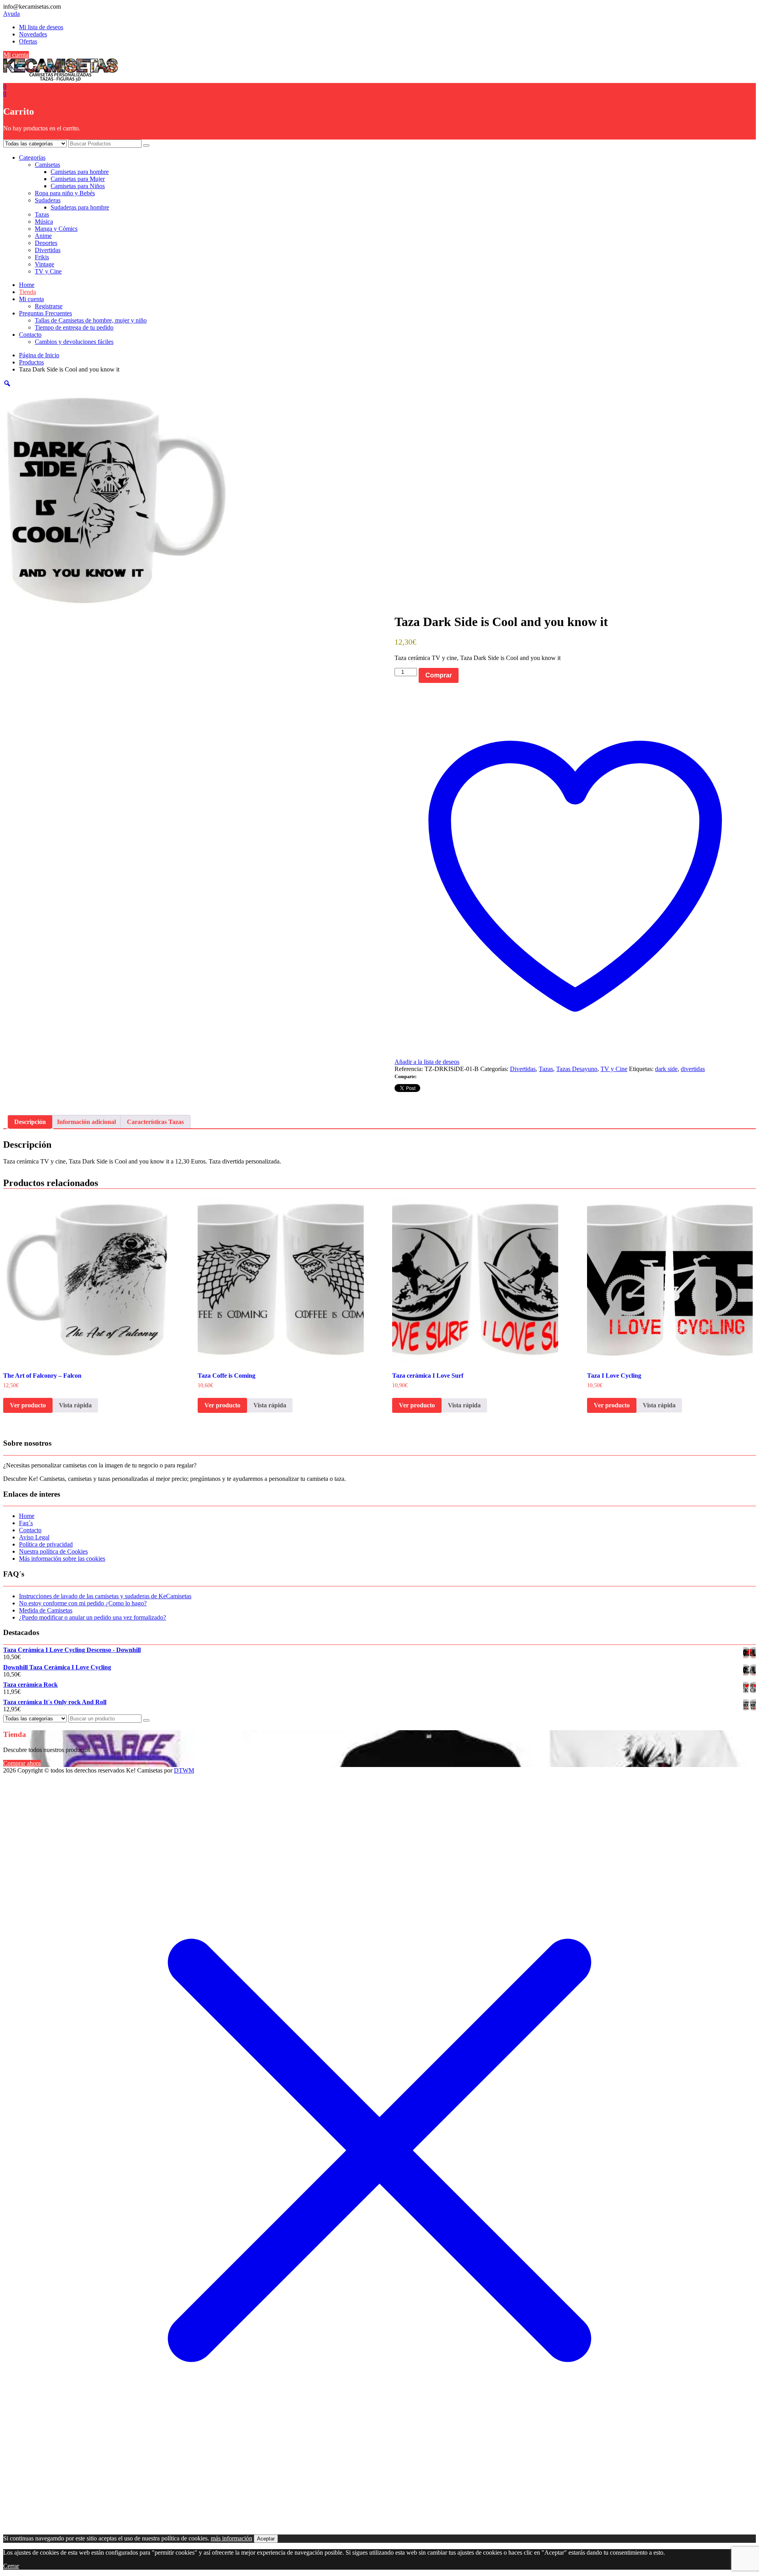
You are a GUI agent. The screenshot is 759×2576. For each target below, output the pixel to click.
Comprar (439, 675)
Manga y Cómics (56, 229)
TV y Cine (48, 271)
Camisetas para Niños (78, 186)
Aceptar (266, 2539)
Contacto (30, 335)
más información (231, 2538)
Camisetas (47, 165)
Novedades (33, 34)
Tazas (42, 214)
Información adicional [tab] (86, 1122)
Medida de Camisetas (46, 1610)
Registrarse (49, 306)
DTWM (184, 1770)
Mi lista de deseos (41, 27)
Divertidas (48, 250)
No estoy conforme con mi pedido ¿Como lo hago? (83, 1603)
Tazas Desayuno (577, 1069)
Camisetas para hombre (80, 172)
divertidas (693, 1069)
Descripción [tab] (30, 1122)
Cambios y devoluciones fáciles (74, 342)
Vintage (44, 264)
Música (44, 222)
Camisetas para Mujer (78, 179)
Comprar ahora (22, 1763)
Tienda (27, 292)
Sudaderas (48, 200)
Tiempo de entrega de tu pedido (74, 327)
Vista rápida (75, 1405)
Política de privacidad (46, 1544)
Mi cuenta (16, 55)
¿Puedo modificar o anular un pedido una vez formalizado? (93, 1617)
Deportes (46, 243)
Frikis (42, 257)
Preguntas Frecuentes (45, 313)
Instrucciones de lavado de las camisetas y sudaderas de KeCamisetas (105, 1596)
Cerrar (11, 2566)
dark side (666, 1069)
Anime (43, 236)
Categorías (32, 157)
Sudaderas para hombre (80, 207)
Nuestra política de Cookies (53, 1551)
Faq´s (26, 1523)
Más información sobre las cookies (62, 1559)
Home (27, 285)
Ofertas (28, 41)
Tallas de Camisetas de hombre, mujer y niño (91, 320)
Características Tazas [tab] (155, 1122)
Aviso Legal (34, 1537)
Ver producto (28, 1405)
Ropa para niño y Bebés (65, 193)
